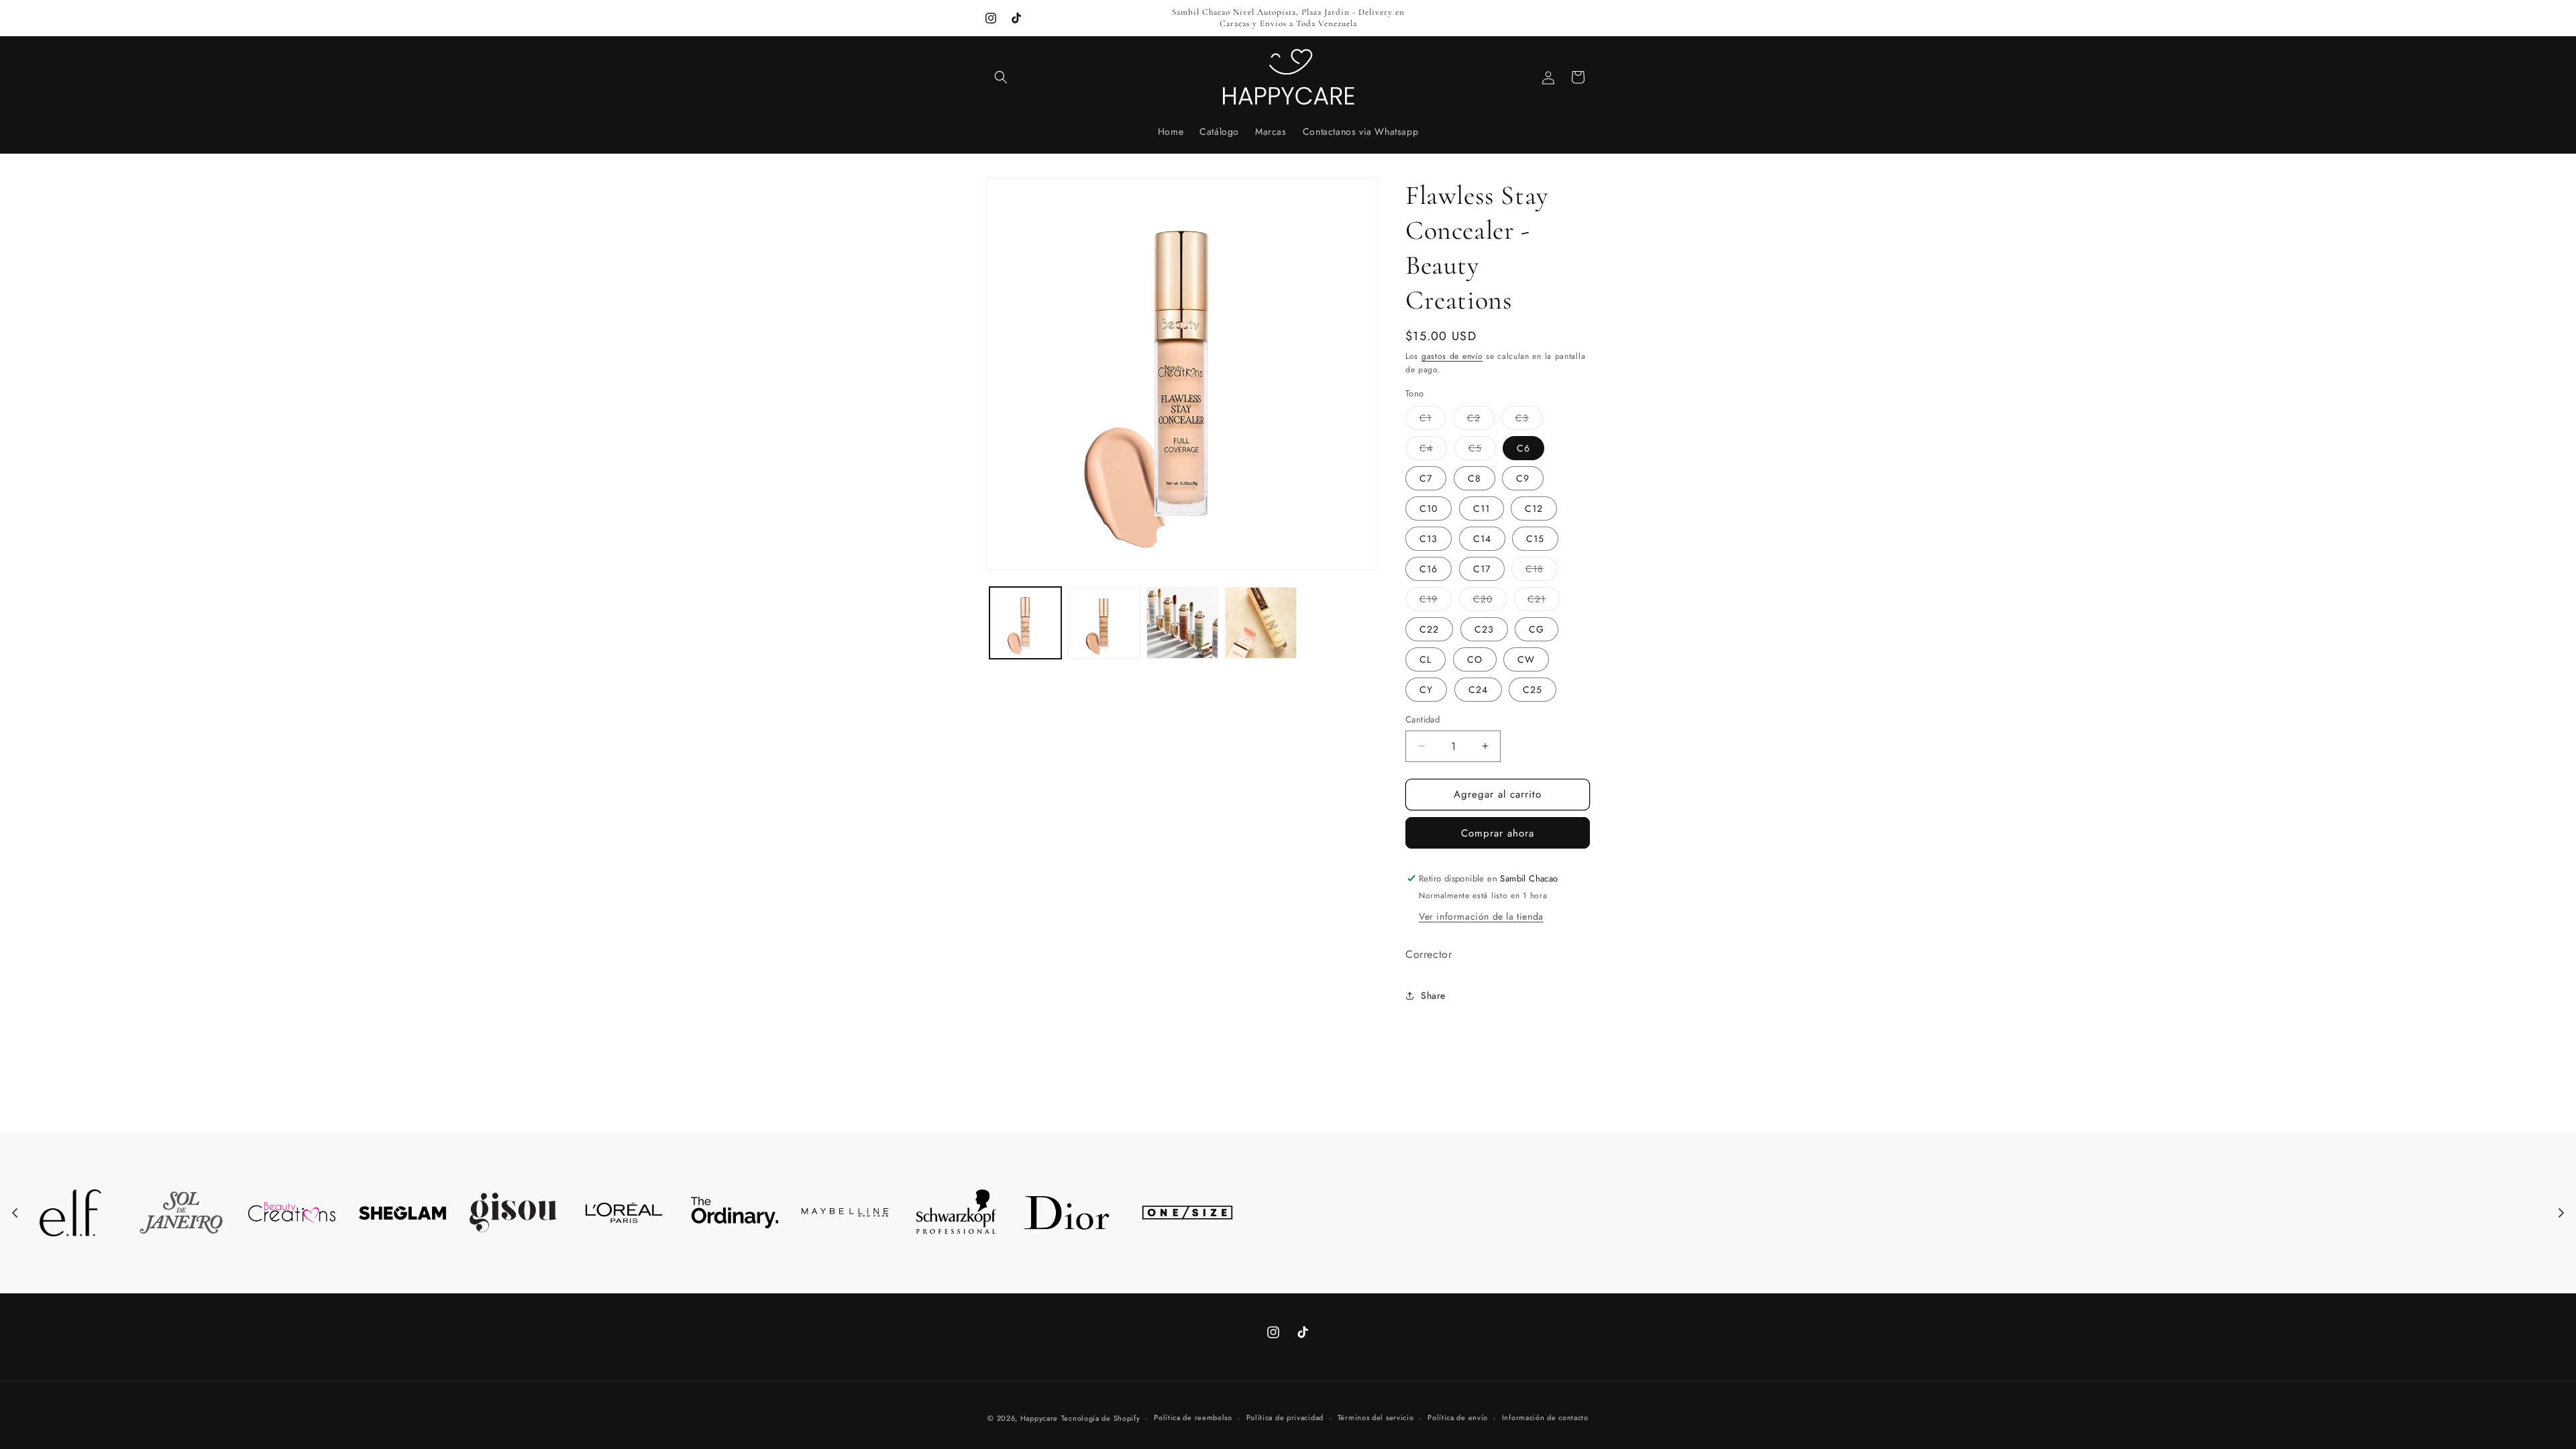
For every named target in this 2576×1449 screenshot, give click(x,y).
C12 (1534, 508)
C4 (1433, 450)
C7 (1426, 478)
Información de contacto (1545, 1417)
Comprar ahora (1498, 833)
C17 (1482, 569)
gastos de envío (1452, 356)
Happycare (1039, 1418)
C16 (1429, 569)
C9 (1523, 478)
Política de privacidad (1285, 1417)
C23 (1484, 629)
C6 (1523, 448)
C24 (1478, 690)
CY (1426, 690)
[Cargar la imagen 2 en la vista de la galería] (1104, 623)
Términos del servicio (1376, 1417)
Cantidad (1423, 719)
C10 (1429, 508)
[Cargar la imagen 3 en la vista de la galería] (1182, 623)
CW (1526, 659)
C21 (1544, 601)
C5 (1482, 450)
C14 (1482, 539)
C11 (1482, 508)
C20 (1490, 601)
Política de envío (1458, 1417)
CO (1475, 659)
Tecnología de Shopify (1101, 1418)
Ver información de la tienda (1481, 916)
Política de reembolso (1193, 1417)
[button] (1001, 77)
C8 (1474, 478)
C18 (1542, 571)
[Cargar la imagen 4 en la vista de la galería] (1261, 623)
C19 (1436, 601)
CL (1426, 659)
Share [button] (1433, 996)
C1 (1433, 420)
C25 (1533, 690)
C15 (1535, 539)
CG (1537, 629)
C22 (1429, 629)
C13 (1429, 539)
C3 (1529, 420)
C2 (1481, 420)
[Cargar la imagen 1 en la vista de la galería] (1025, 623)
